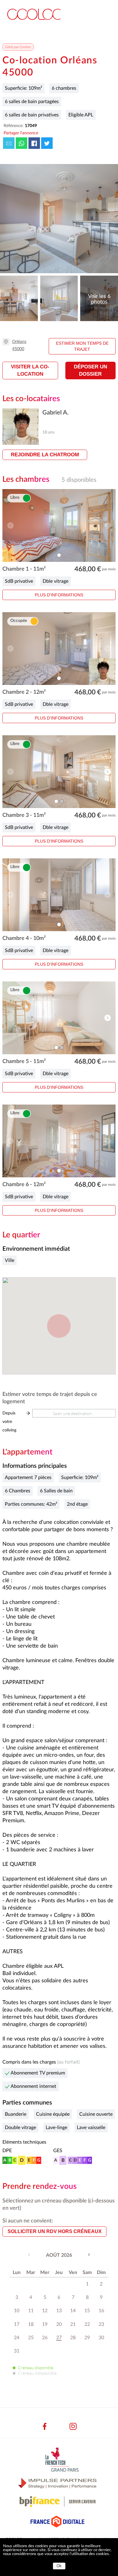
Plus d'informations (59, 595)
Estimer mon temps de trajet (82, 346)
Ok (59, 2566)
